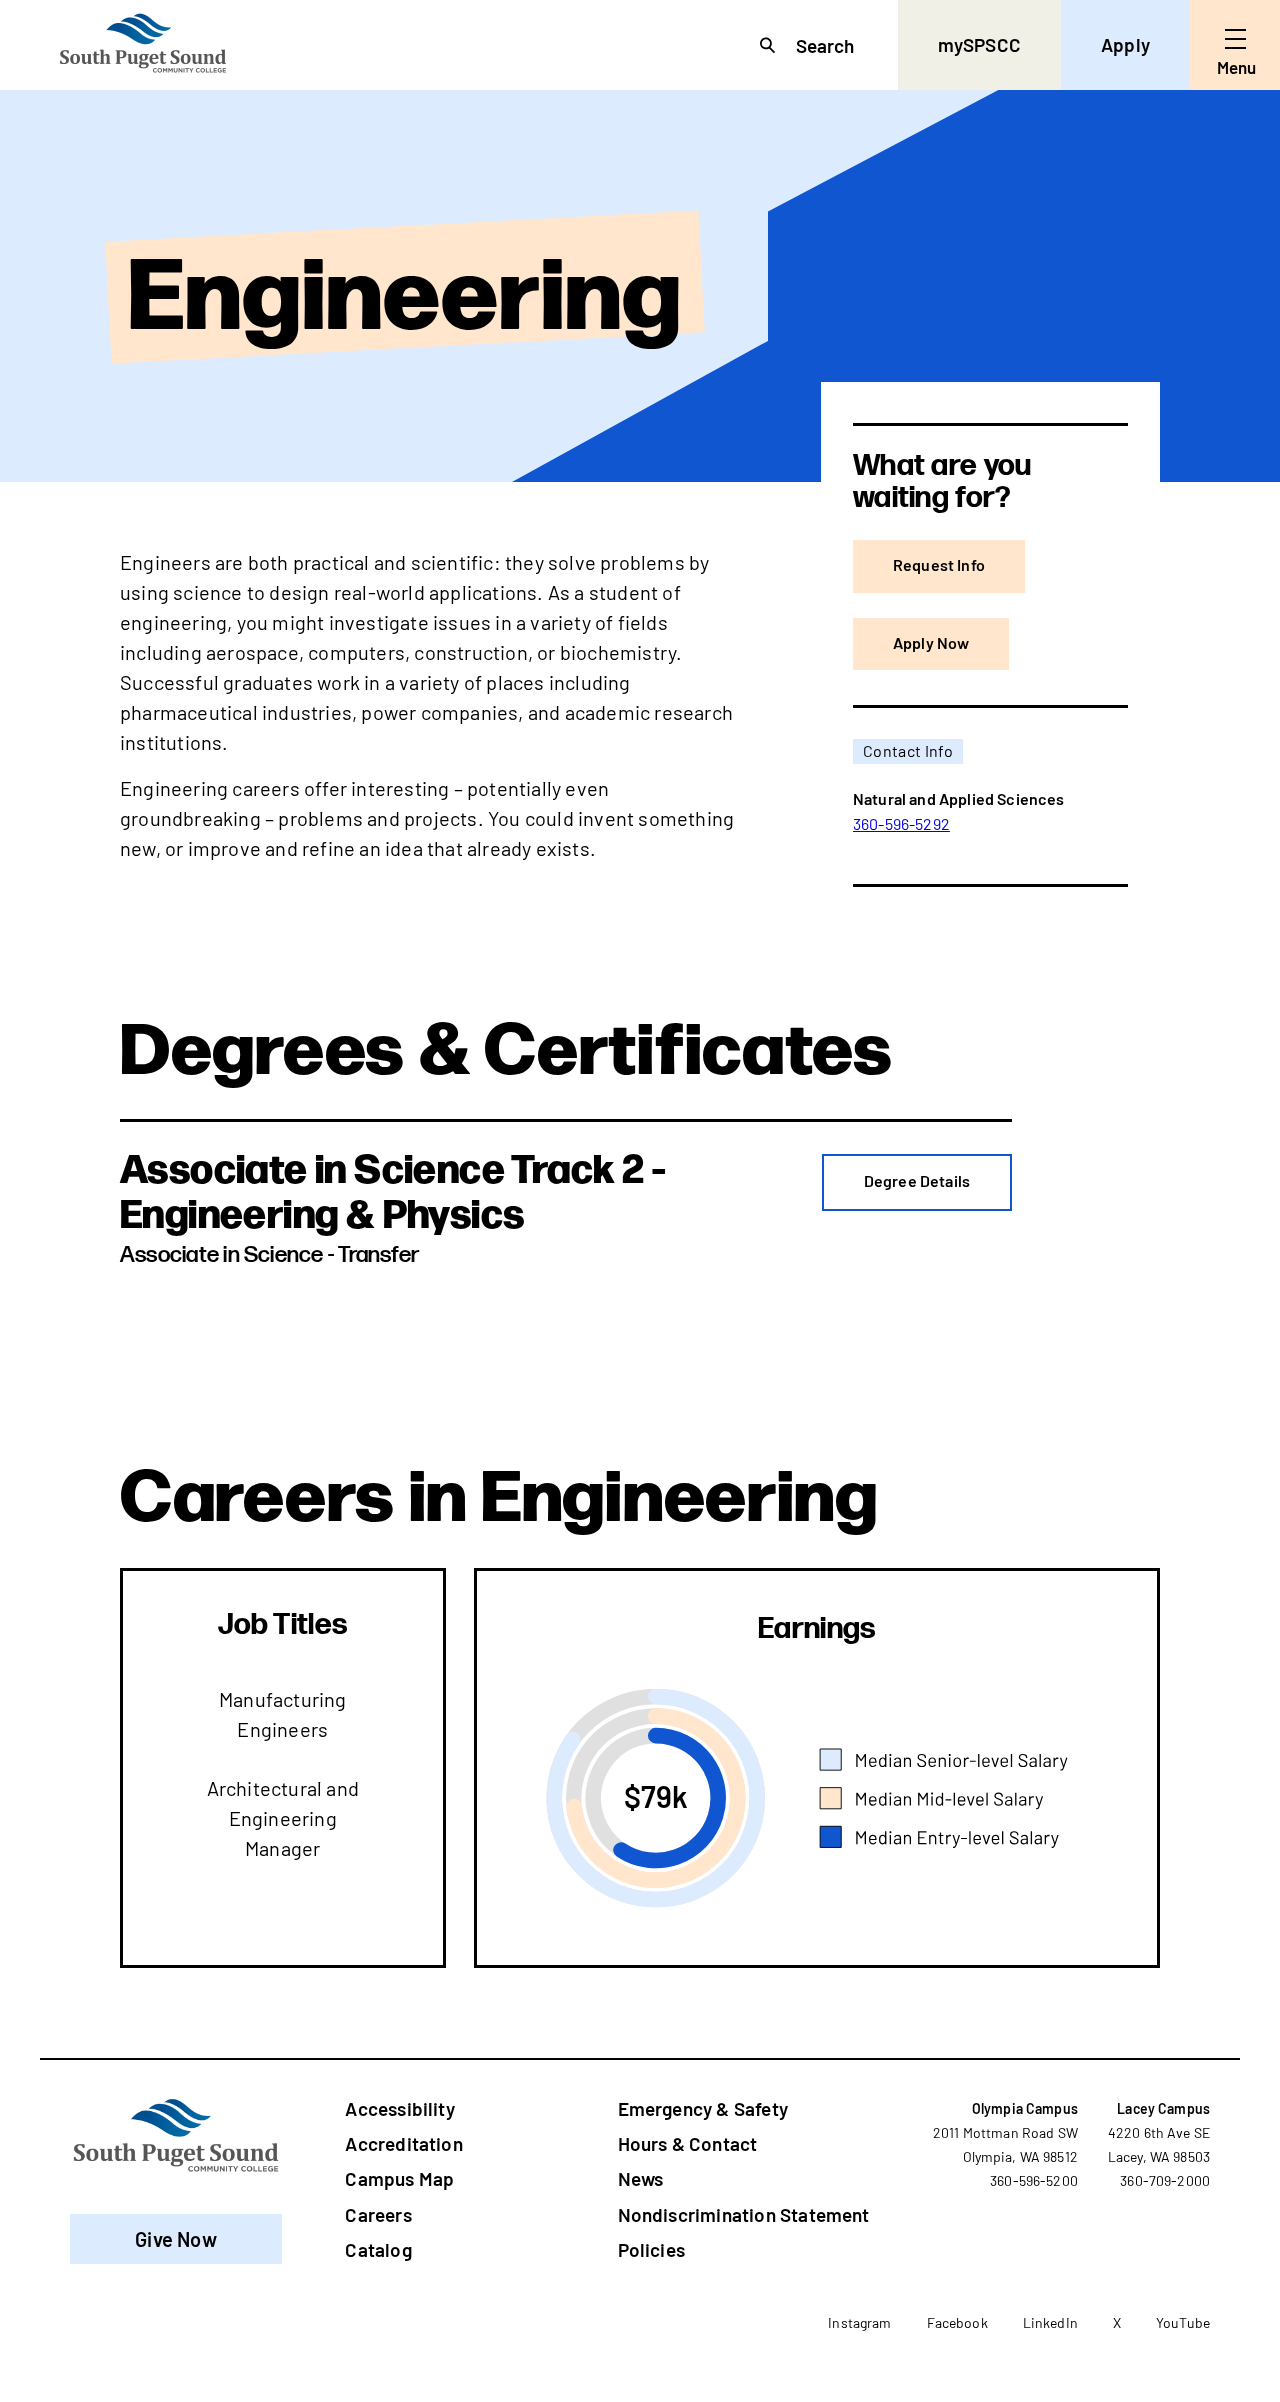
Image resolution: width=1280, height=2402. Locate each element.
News (641, 2178)
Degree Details (917, 1180)
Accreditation (403, 2143)
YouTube (1183, 2322)
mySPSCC (979, 44)
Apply (1125, 44)
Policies (652, 2249)
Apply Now (931, 642)
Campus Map (399, 2178)
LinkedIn (1050, 2322)
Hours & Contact (688, 2143)
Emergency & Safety (703, 2108)
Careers (378, 2214)
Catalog (378, 2249)
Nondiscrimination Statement (744, 2214)
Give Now (176, 2239)
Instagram (859, 2322)
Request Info (939, 564)
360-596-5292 (901, 823)
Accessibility (399, 2108)
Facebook (957, 2322)
